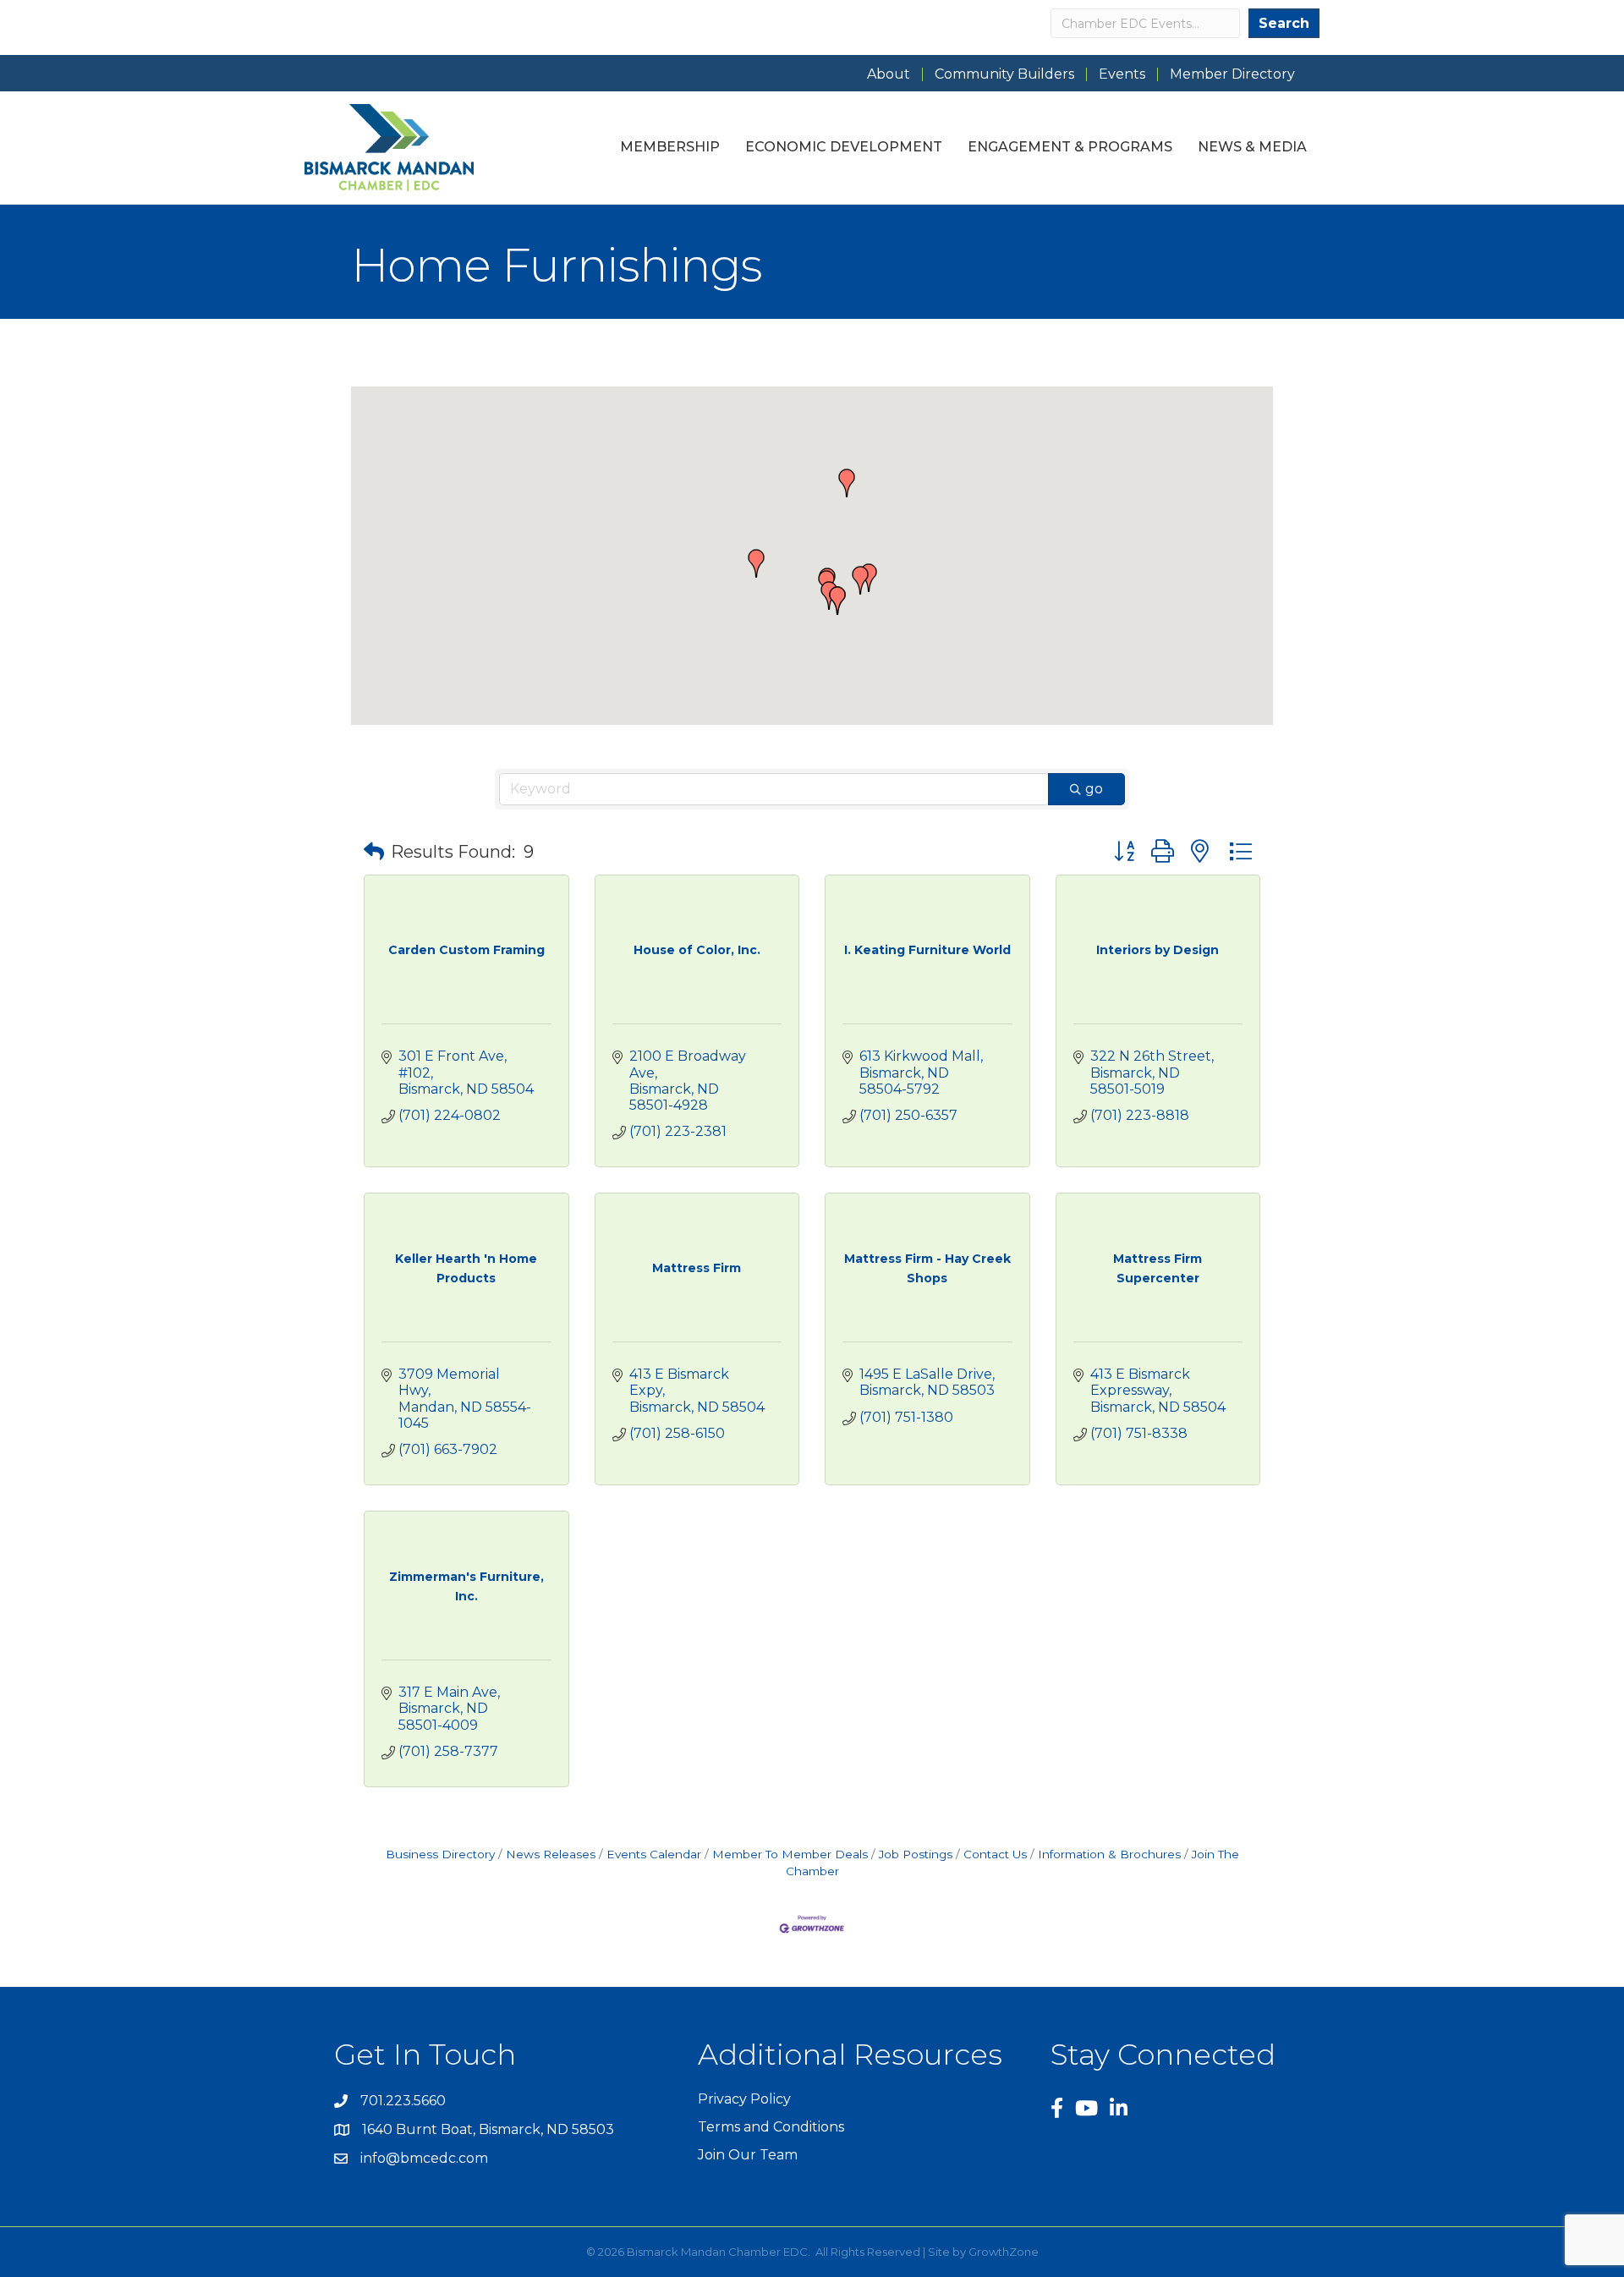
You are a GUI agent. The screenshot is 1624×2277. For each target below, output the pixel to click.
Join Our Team (748, 2155)
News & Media (1252, 147)
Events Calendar (654, 1854)
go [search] (1094, 789)
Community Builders (1004, 74)
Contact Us (995, 1854)
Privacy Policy (744, 2099)
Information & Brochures (1109, 1854)
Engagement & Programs (1070, 147)
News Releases (551, 1854)
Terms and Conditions (771, 2127)
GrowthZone (1004, 2252)
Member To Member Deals (790, 1854)
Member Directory (1232, 74)
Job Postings (916, 1854)
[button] (860, 580)
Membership (670, 147)
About (889, 74)
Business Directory (440, 1854)
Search (1284, 23)
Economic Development (844, 147)
